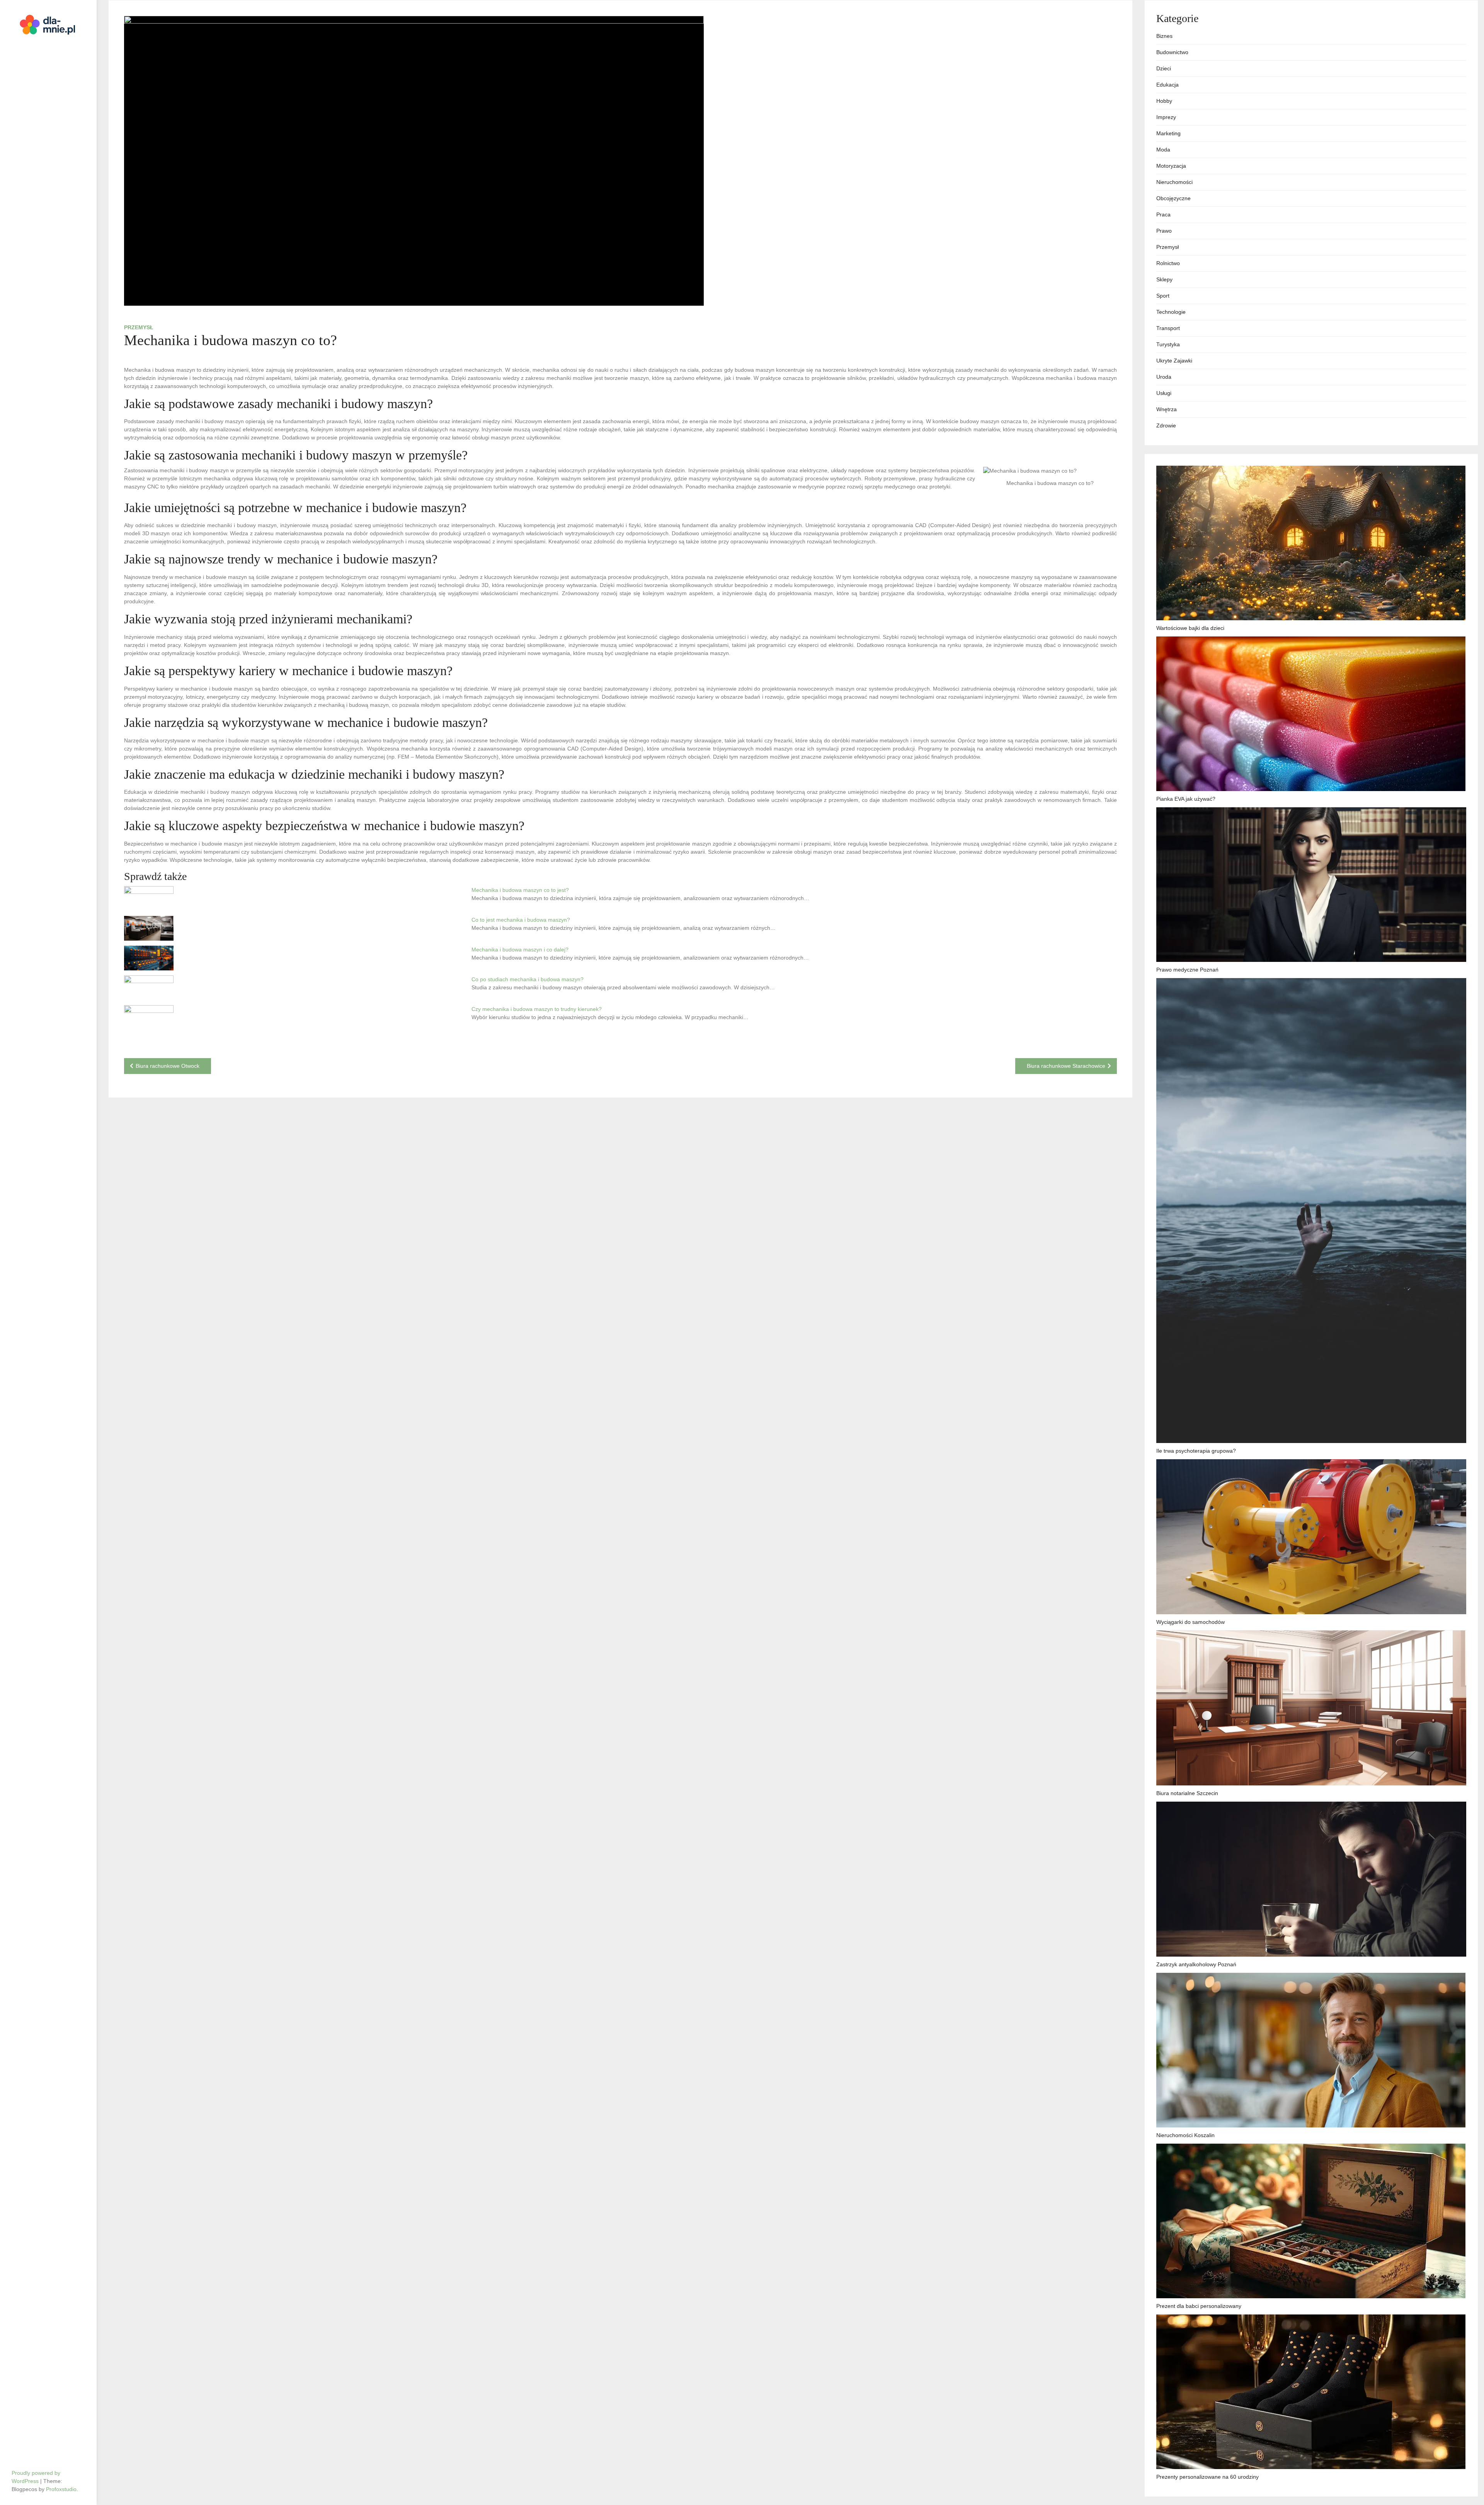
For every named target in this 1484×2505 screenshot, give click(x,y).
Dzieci (1164, 68)
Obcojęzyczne (1173, 198)
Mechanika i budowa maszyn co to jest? (520, 890)
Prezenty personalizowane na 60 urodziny (1207, 2477)
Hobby (1164, 101)
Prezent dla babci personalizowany (1199, 2306)
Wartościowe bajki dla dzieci (1190, 628)
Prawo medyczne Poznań (1187, 970)
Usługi (1164, 393)
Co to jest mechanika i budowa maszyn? (521, 920)
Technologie (1171, 312)
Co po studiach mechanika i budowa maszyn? (528, 979)
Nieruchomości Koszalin (1185, 2135)
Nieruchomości (1174, 182)
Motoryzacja (1171, 166)
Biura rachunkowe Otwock (168, 1066)
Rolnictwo (1168, 263)
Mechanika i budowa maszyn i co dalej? (520, 950)
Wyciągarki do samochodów (1190, 1622)
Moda (1163, 150)
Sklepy (1164, 279)
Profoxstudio (61, 2489)
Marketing (1168, 133)
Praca (1163, 214)
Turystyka (1168, 344)
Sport (1163, 296)
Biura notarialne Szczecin (1187, 1793)
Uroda (1164, 377)
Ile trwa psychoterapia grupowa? (1196, 1451)
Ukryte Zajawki (1174, 361)
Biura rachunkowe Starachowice (1066, 1066)
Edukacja (1167, 85)
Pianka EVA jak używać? (1186, 799)
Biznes (1164, 36)
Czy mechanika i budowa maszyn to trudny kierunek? (537, 1009)
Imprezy (1166, 117)
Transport (1168, 328)
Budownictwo (1172, 52)
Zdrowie (1166, 425)
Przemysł (139, 327)
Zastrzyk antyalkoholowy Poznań (1196, 1964)
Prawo (1164, 231)
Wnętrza (1167, 409)
